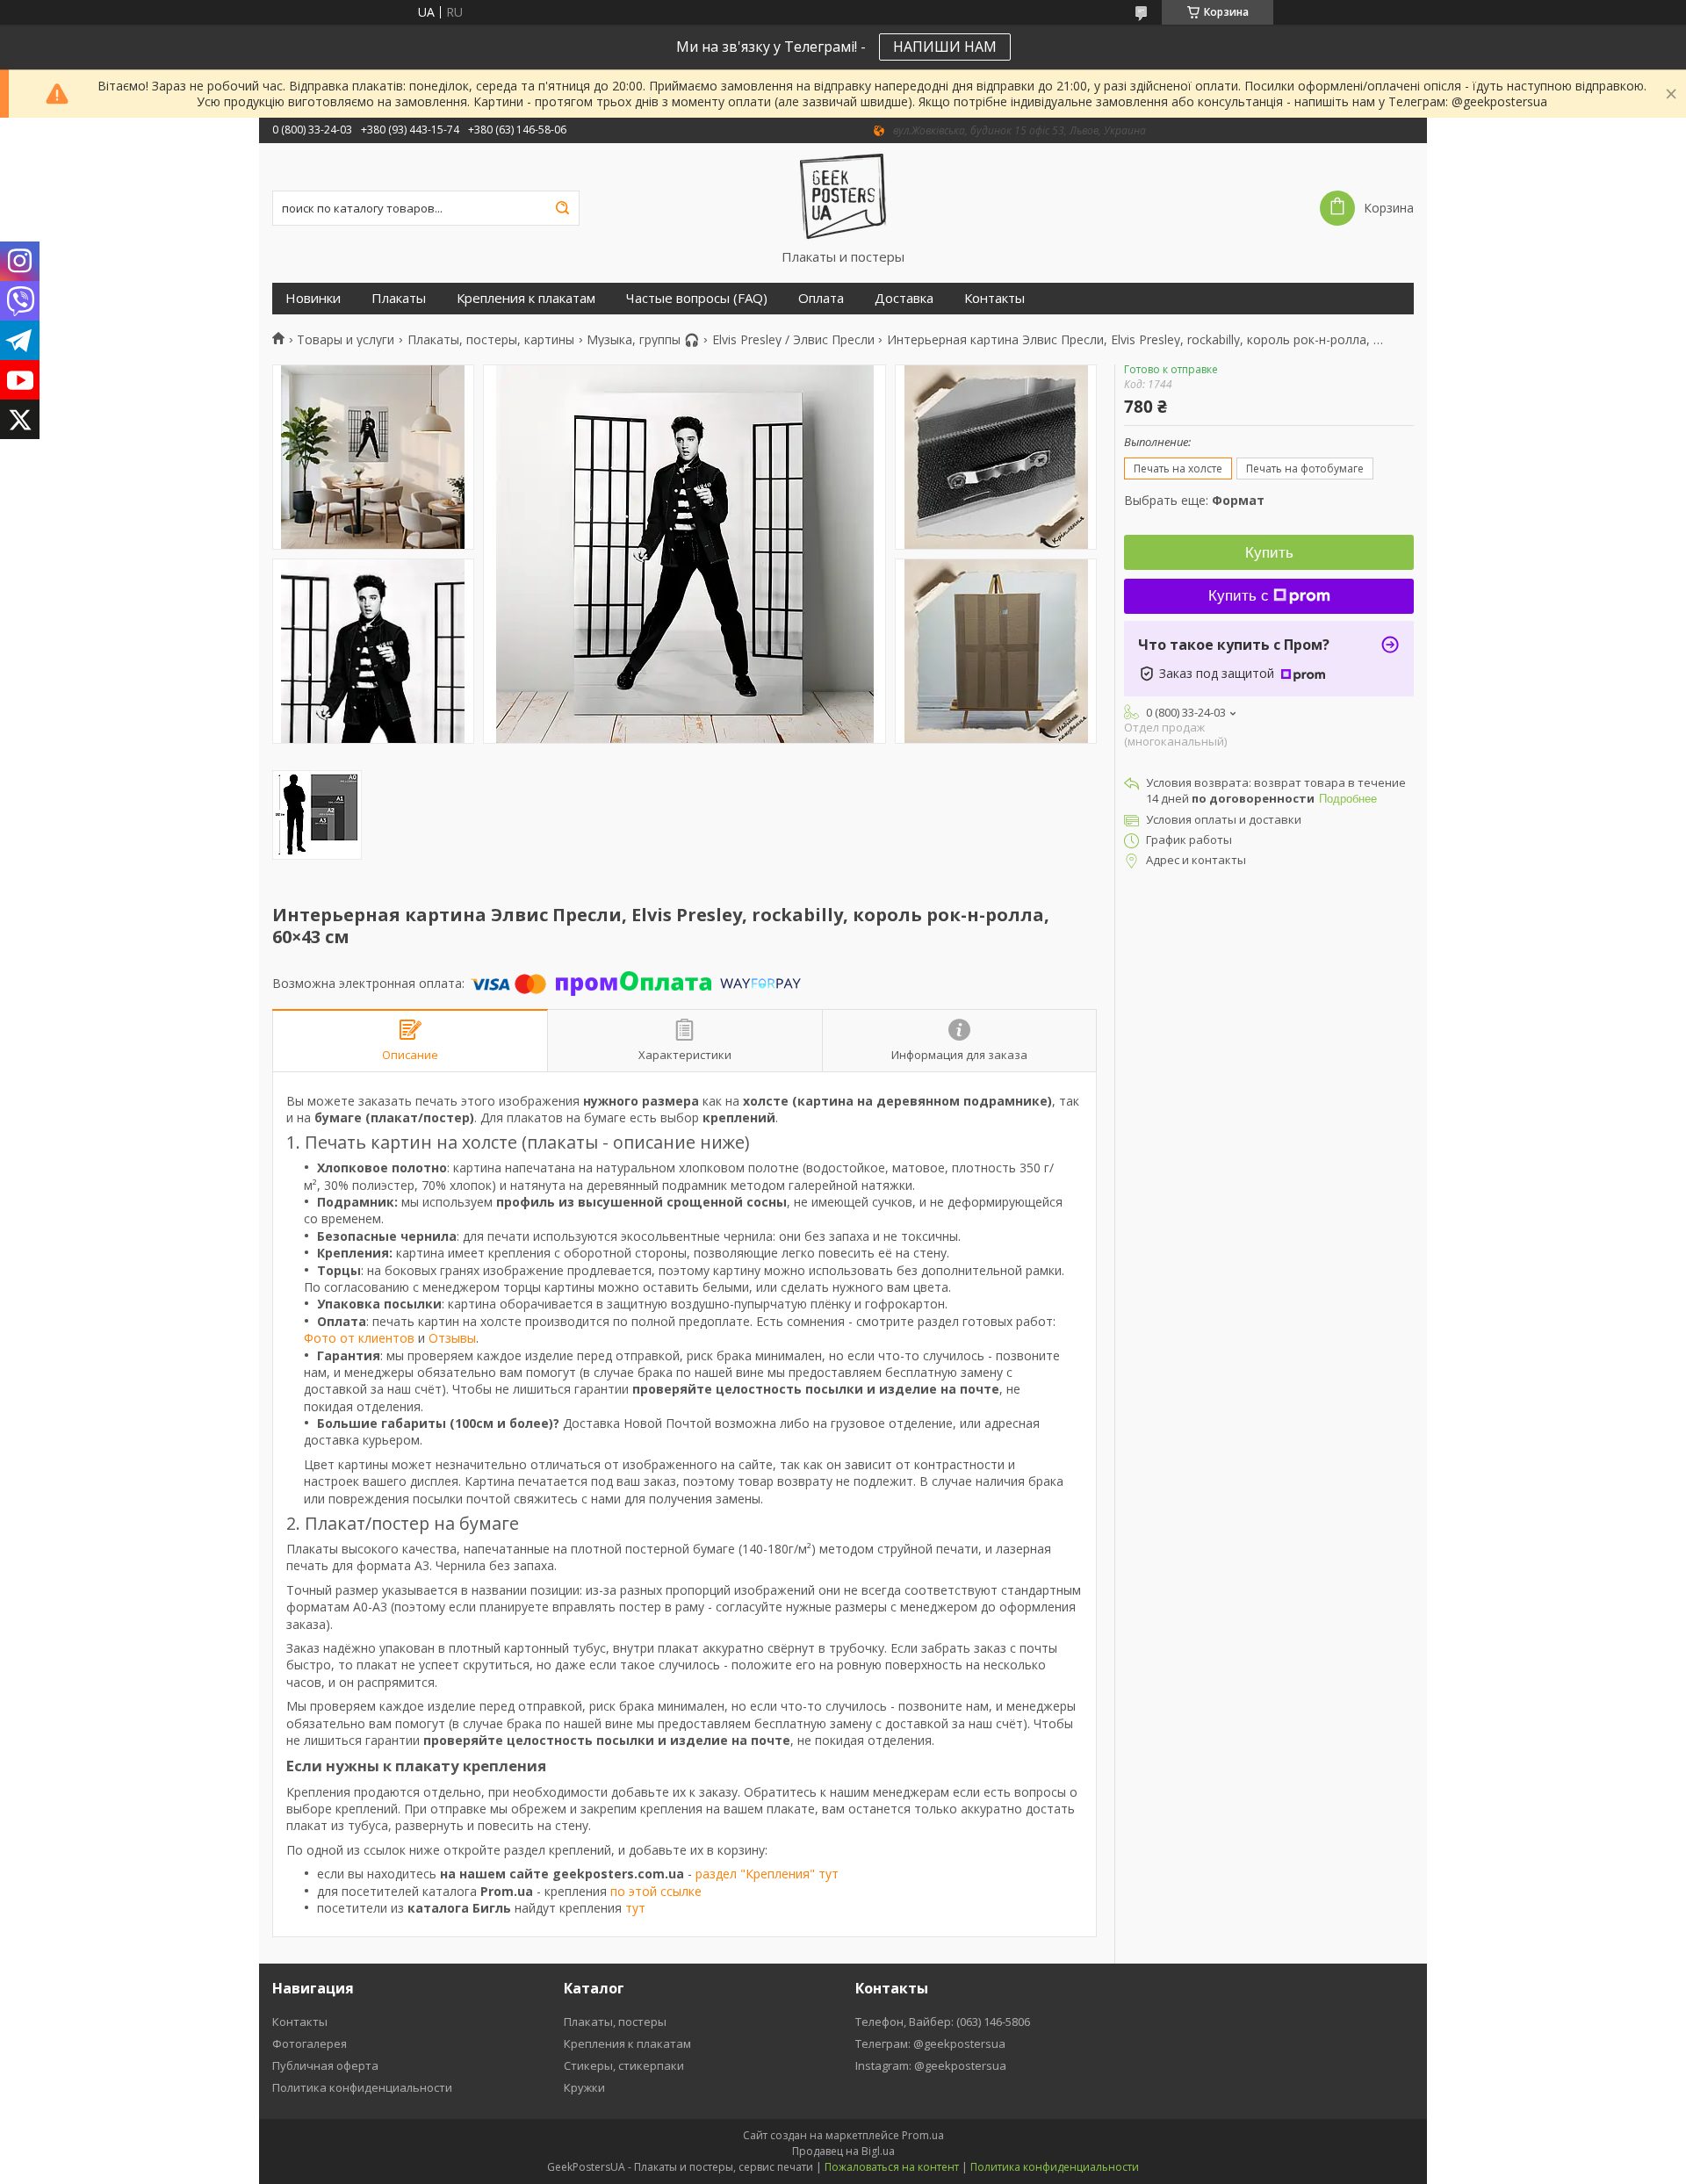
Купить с (1239, 596)
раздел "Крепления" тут (767, 1874)
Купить (1269, 553)
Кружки (584, 2087)
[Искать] (562, 208)
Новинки (313, 298)
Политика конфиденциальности (362, 2087)
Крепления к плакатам (526, 298)
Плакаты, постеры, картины (491, 340)
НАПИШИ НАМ (945, 47)
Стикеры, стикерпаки (624, 2065)
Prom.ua (923, 2135)
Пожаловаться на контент (892, 2167)
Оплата (821, 298)
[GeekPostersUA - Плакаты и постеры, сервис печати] (843, 196)
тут (635, 1908)
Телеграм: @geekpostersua (930, 2043)
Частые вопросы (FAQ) (697, 298)
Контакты (994, 298)
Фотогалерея (310, 2043)
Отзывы (452, 1338)
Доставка (904, 298)
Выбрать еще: (1194, 500)
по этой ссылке (656, 1891)
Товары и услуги (346, 340)
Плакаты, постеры (615, 2022)
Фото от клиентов (359, 1338)
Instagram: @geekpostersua (931, 2065)
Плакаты (399, 298)
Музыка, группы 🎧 (643, 340)
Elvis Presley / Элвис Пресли (793, 340)
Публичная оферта (325, 2065)
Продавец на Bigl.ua (843, 2151)
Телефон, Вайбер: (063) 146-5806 (943, 2022)
